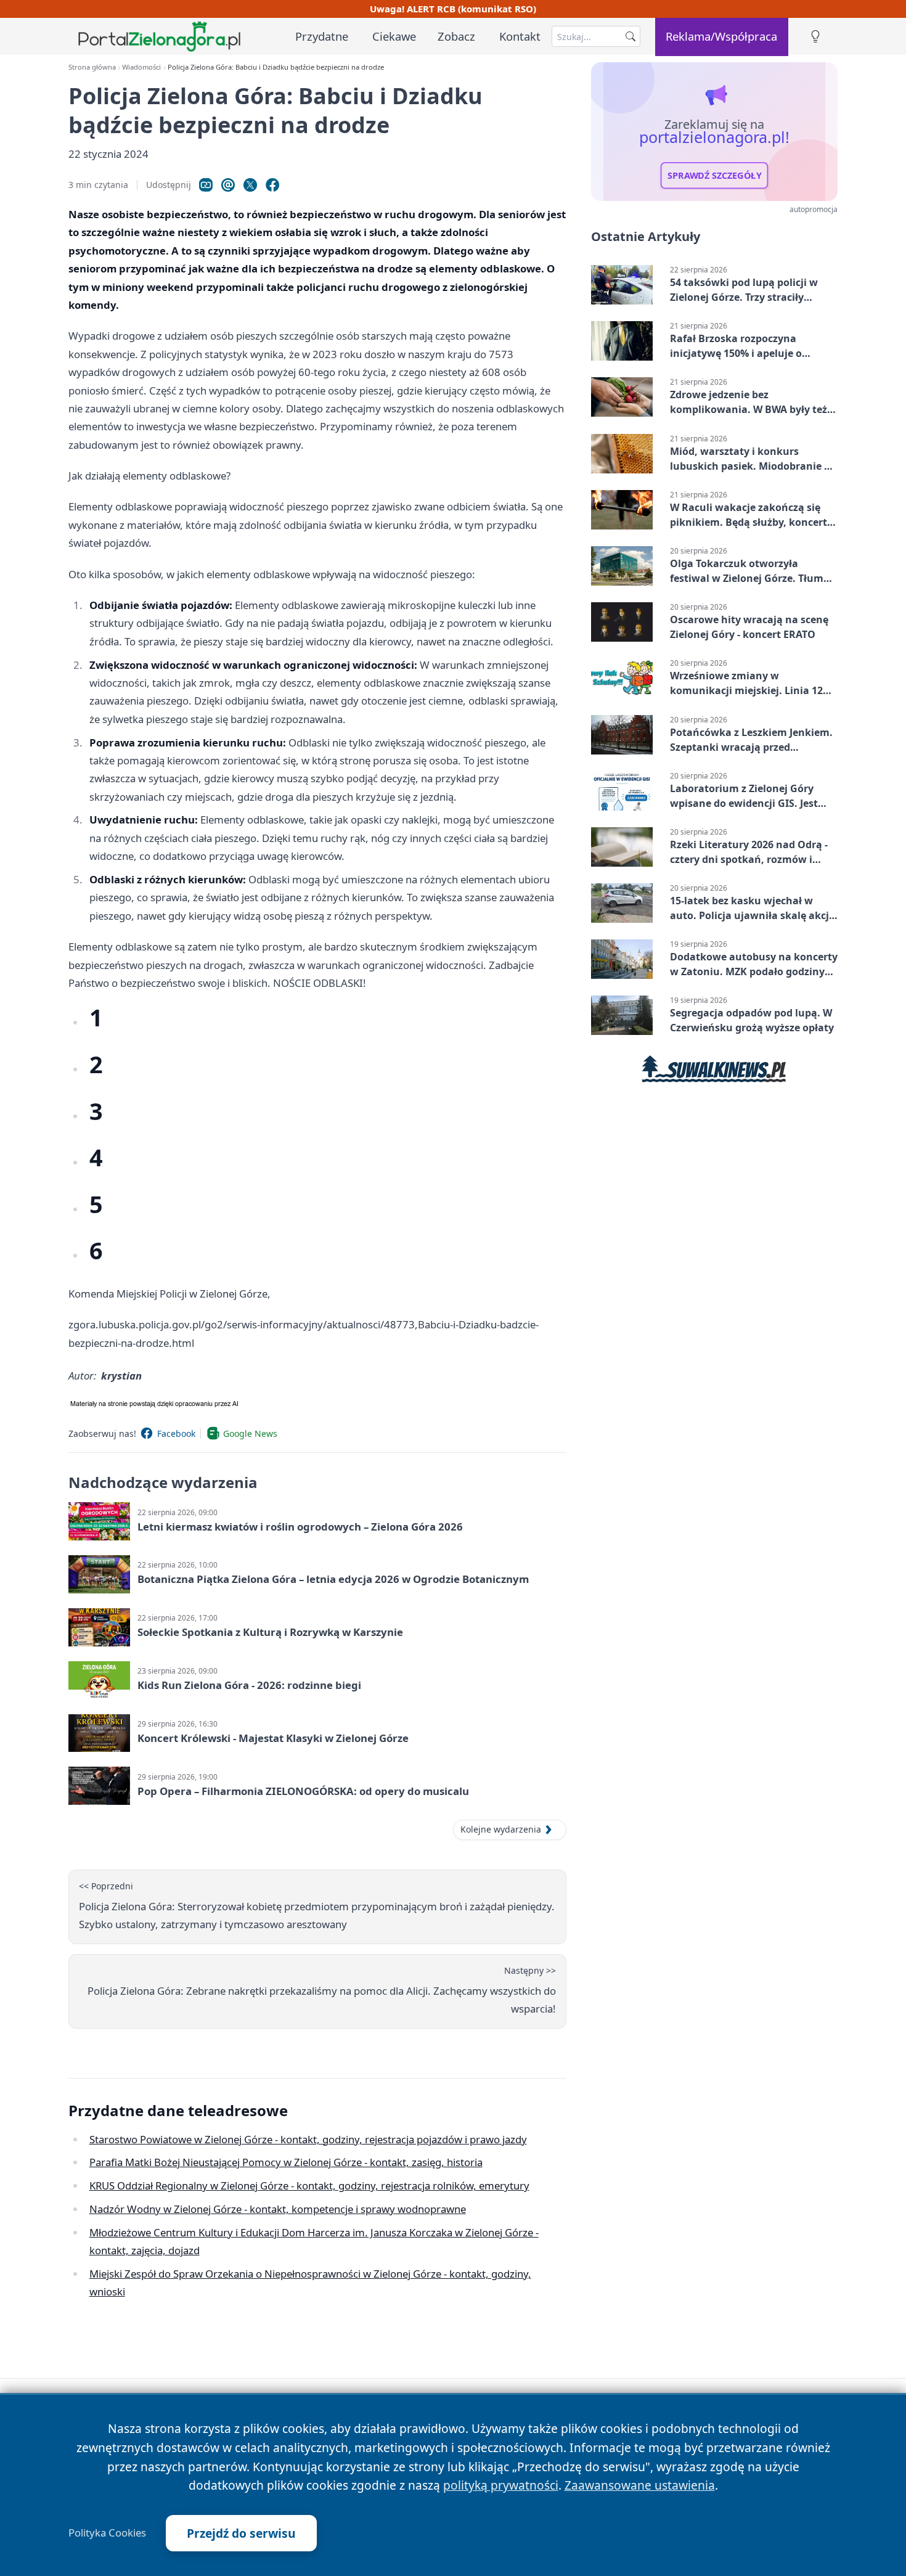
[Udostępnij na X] (250, 185)
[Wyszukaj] (631, 36)
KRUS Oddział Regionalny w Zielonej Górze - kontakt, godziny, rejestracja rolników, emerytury (309, 2186)
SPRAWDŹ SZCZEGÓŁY (715, 176)
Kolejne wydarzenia (501, 1829)
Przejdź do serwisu (241, 2533)
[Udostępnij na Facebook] (272, 185)
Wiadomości (141, 67)
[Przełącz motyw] (815, 37)
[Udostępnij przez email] (228, 185)
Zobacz (456, 36)
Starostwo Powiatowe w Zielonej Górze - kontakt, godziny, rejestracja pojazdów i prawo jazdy (308, 2139)
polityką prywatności (501, 2485)
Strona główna (92, 67)
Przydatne (322, 36)
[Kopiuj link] (206, 185)
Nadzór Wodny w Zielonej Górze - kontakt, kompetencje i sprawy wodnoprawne (278, 2209)
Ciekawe (394, 36)
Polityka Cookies (107, 2533)
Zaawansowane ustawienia (640, 2485)
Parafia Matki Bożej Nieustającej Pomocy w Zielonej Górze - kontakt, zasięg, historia (286, 2162)
